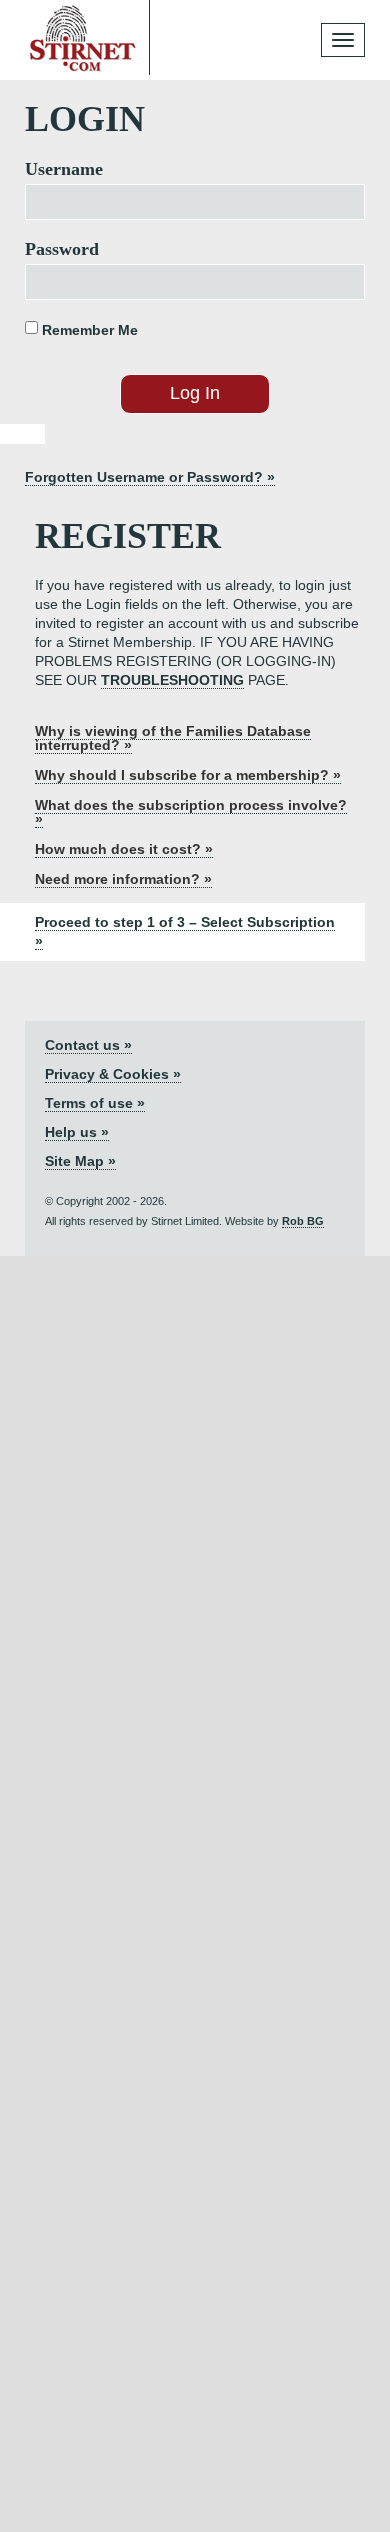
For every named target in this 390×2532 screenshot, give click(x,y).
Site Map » (80, 1161)
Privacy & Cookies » (113, 1074)
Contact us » (88, 1045)
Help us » (77, 1132)
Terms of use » (95, 1103)
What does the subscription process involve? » (191, 812)
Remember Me (88, 330)
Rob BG (303, 1221)
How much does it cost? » (124, 849)
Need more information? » (123, 879)
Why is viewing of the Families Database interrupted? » (173, 738)
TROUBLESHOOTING (172, 680)
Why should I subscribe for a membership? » (188, 775)
